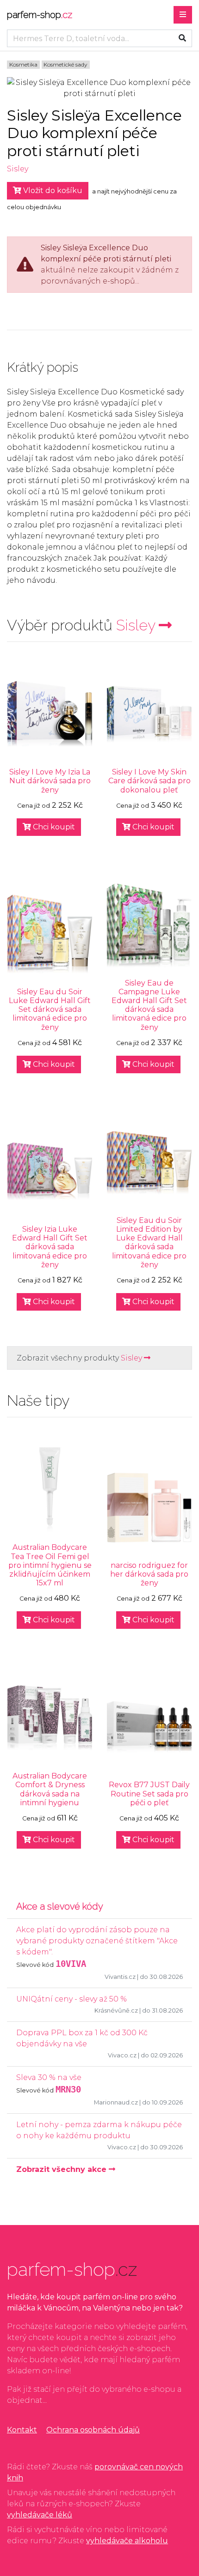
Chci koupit (53, 827)
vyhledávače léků (40, 2515)
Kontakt (22, 2430)
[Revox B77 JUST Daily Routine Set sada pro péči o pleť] (149, 1727)
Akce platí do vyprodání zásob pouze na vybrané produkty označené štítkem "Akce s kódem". (97, 1941)
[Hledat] (182, 38)
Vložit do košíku (52, 190)
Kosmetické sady (65, 64)
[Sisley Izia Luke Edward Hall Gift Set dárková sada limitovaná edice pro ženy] (50, 1171)
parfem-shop (40, 15)
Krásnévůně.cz (116, 2011)
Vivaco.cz (122, 2055)
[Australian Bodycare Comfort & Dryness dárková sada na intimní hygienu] (50, 1718)
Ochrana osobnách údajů (93, 2430)
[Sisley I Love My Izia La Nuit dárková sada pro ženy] (50, 714)
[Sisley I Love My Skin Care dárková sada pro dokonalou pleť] (149, 714)
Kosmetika (23, 64)
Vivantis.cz (120, 1977)
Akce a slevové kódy (60, 1906)
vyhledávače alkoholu (127, 2541)
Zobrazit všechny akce (62, 2169)
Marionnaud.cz (116, 2102)
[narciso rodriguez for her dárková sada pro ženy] (149, 1508)
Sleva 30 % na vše (49, 2077)
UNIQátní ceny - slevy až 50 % (72, 1999)
